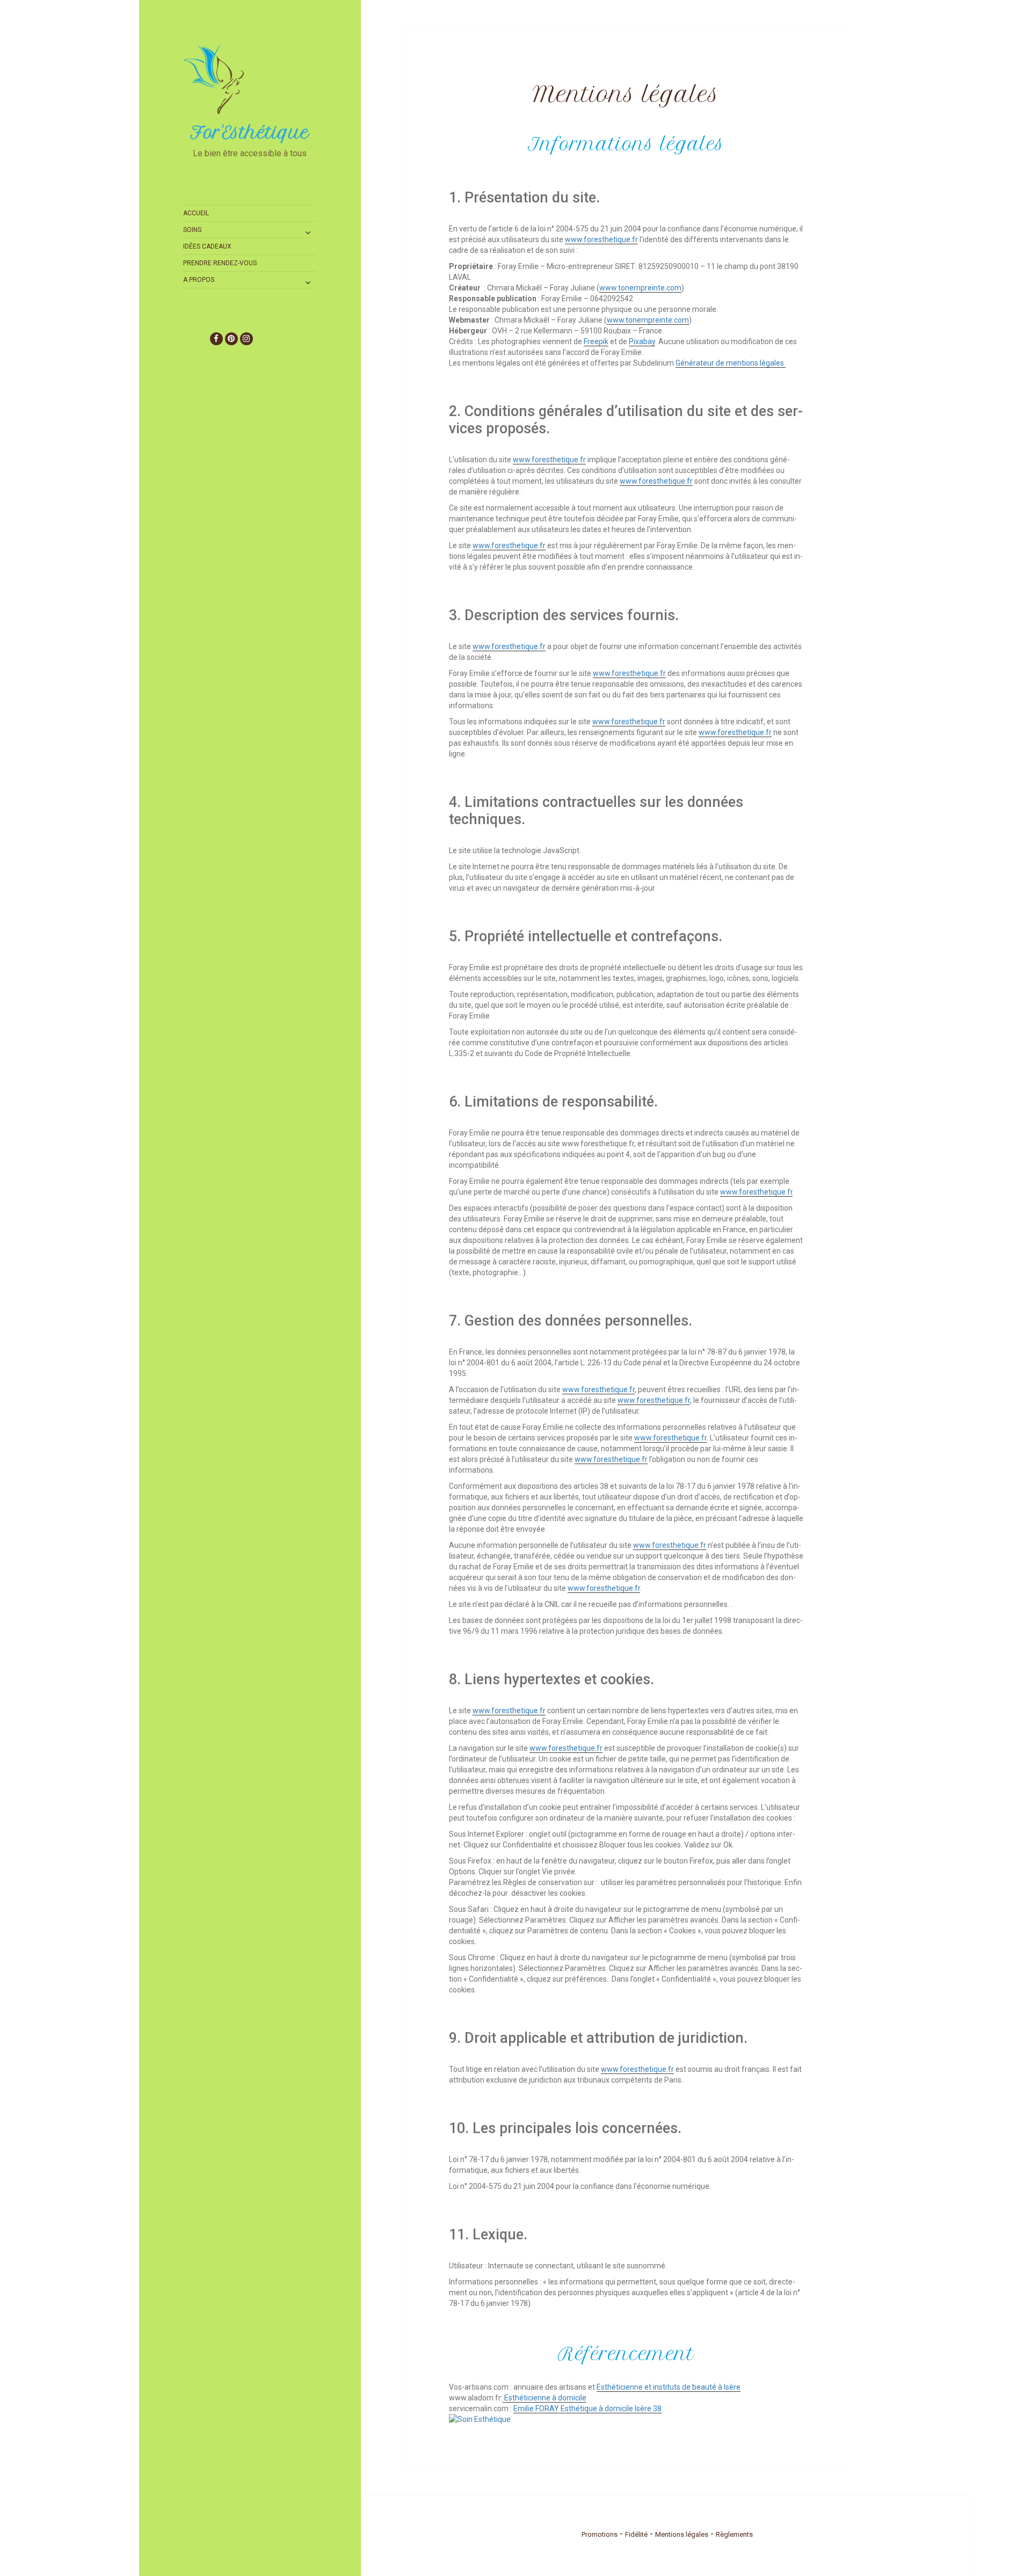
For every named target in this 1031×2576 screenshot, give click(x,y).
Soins (192, 230)
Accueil (196, 213)
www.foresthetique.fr (601, 239)
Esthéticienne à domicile (544, 2398)
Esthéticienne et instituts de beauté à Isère (669, 2387)
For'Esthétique (250, 133)
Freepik (596, 341)
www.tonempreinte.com (640, 288)
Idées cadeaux (207, 246)
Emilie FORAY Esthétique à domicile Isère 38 (587, 2408)
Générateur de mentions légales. (731, 363)
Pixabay (642, 341)
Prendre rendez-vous (220, 263)
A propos (199, 280)
